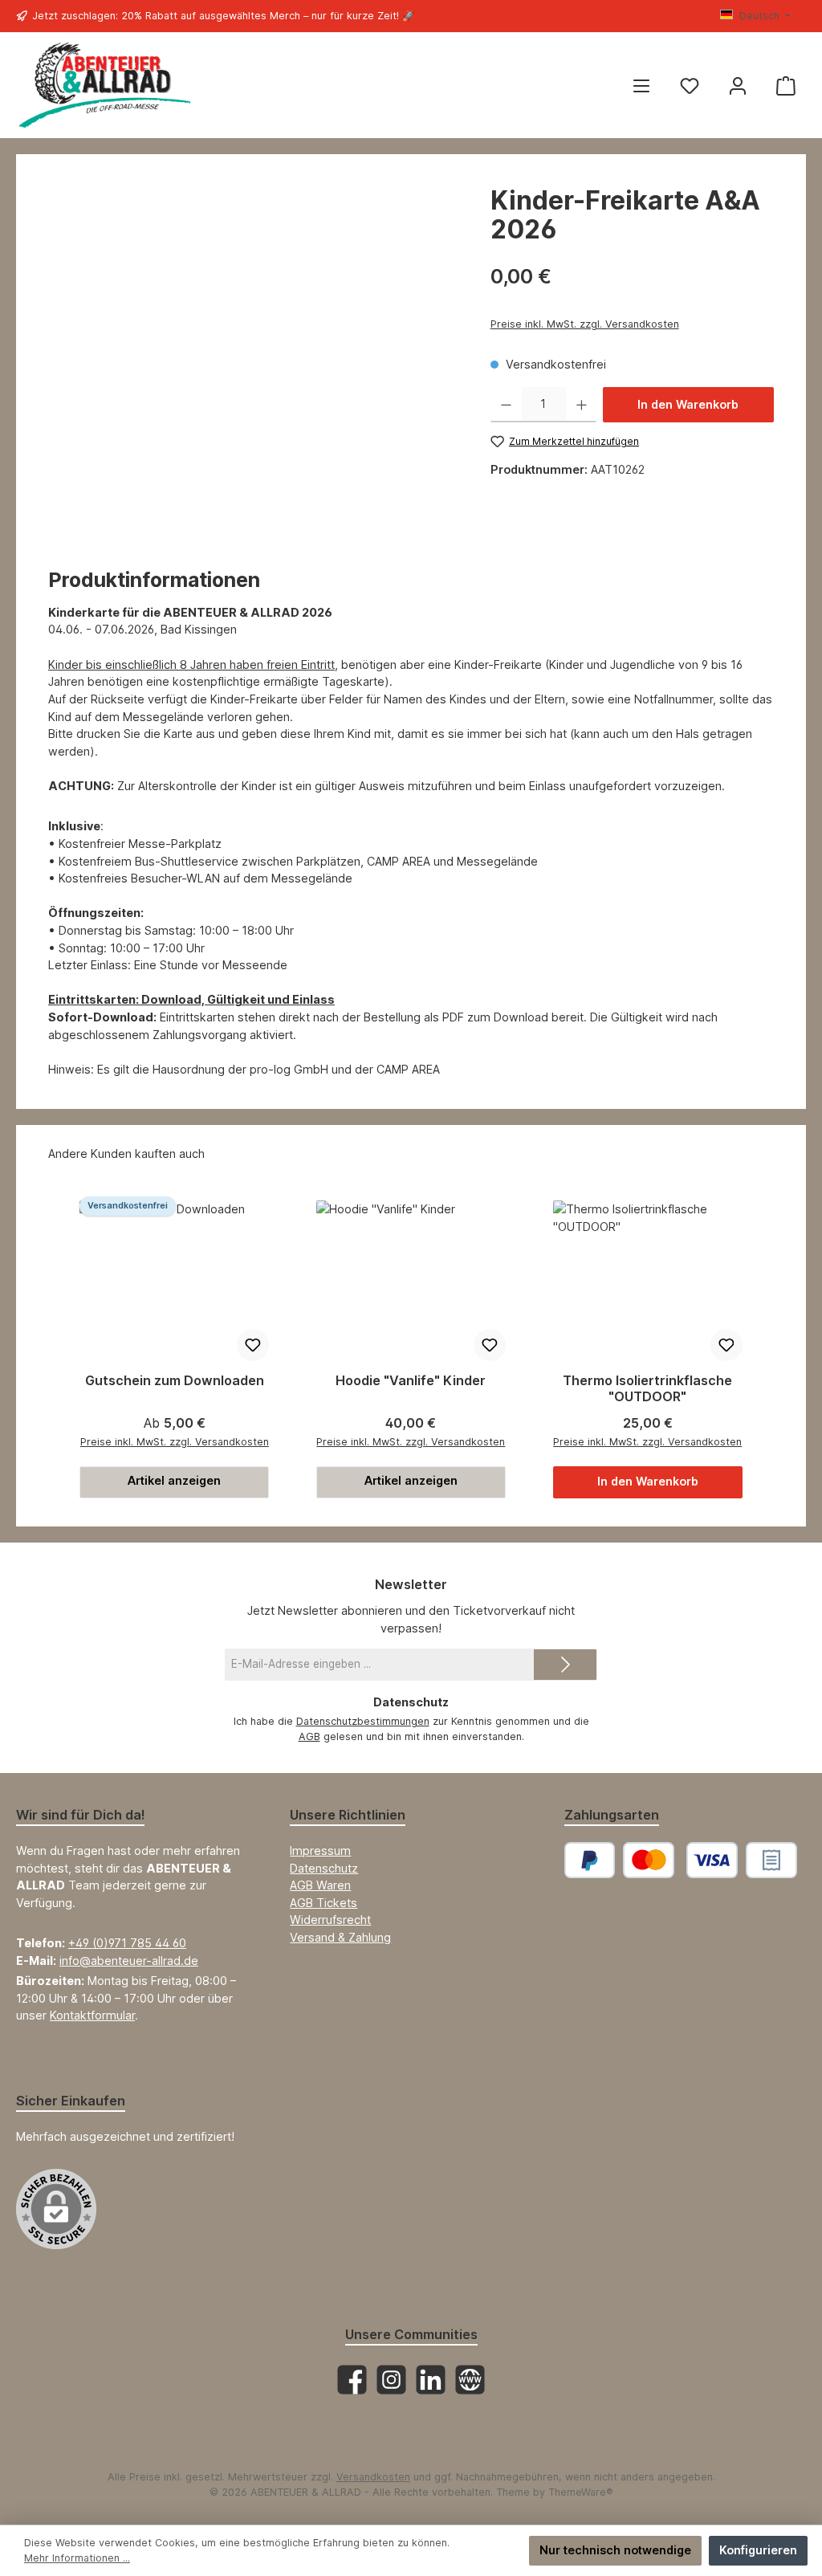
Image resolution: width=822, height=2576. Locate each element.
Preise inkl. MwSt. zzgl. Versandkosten (585, 324)
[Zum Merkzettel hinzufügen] (253, 1345)
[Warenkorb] (786, 86)
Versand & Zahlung (340, 1937)
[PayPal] (590, 1860)
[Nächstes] (756, 1347)
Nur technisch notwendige (615, 2550)
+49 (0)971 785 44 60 (127, 1943)
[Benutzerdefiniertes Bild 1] (680, 1860)
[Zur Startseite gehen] (104, 86)
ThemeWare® (581, 2492)
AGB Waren (320, 1885)
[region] (253, 359)
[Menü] (641, 86)
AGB (309, 1736)
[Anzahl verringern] (506, 405)
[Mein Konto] (738, 86)
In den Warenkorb (688, 404)
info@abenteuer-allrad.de (129, 1961)
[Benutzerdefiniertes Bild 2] (771, 1860)
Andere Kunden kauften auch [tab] (126, 1153)
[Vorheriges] (66, 1347)
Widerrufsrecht (330, 1920)
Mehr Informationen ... (77, 2558)
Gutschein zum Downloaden (175, 1381)
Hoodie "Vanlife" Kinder (411, 1381)
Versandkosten (373, 2477)
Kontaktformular (92, 2015)
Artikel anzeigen (174, 1480)
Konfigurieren (758, 2550)
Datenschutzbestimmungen (363, 1721)
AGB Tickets (324, 1903)
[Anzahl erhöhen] (582, 405)
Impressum (320, 1850)
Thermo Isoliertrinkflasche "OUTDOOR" (647, 1389)
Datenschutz (324, 1868)
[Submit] (565, 1665)
